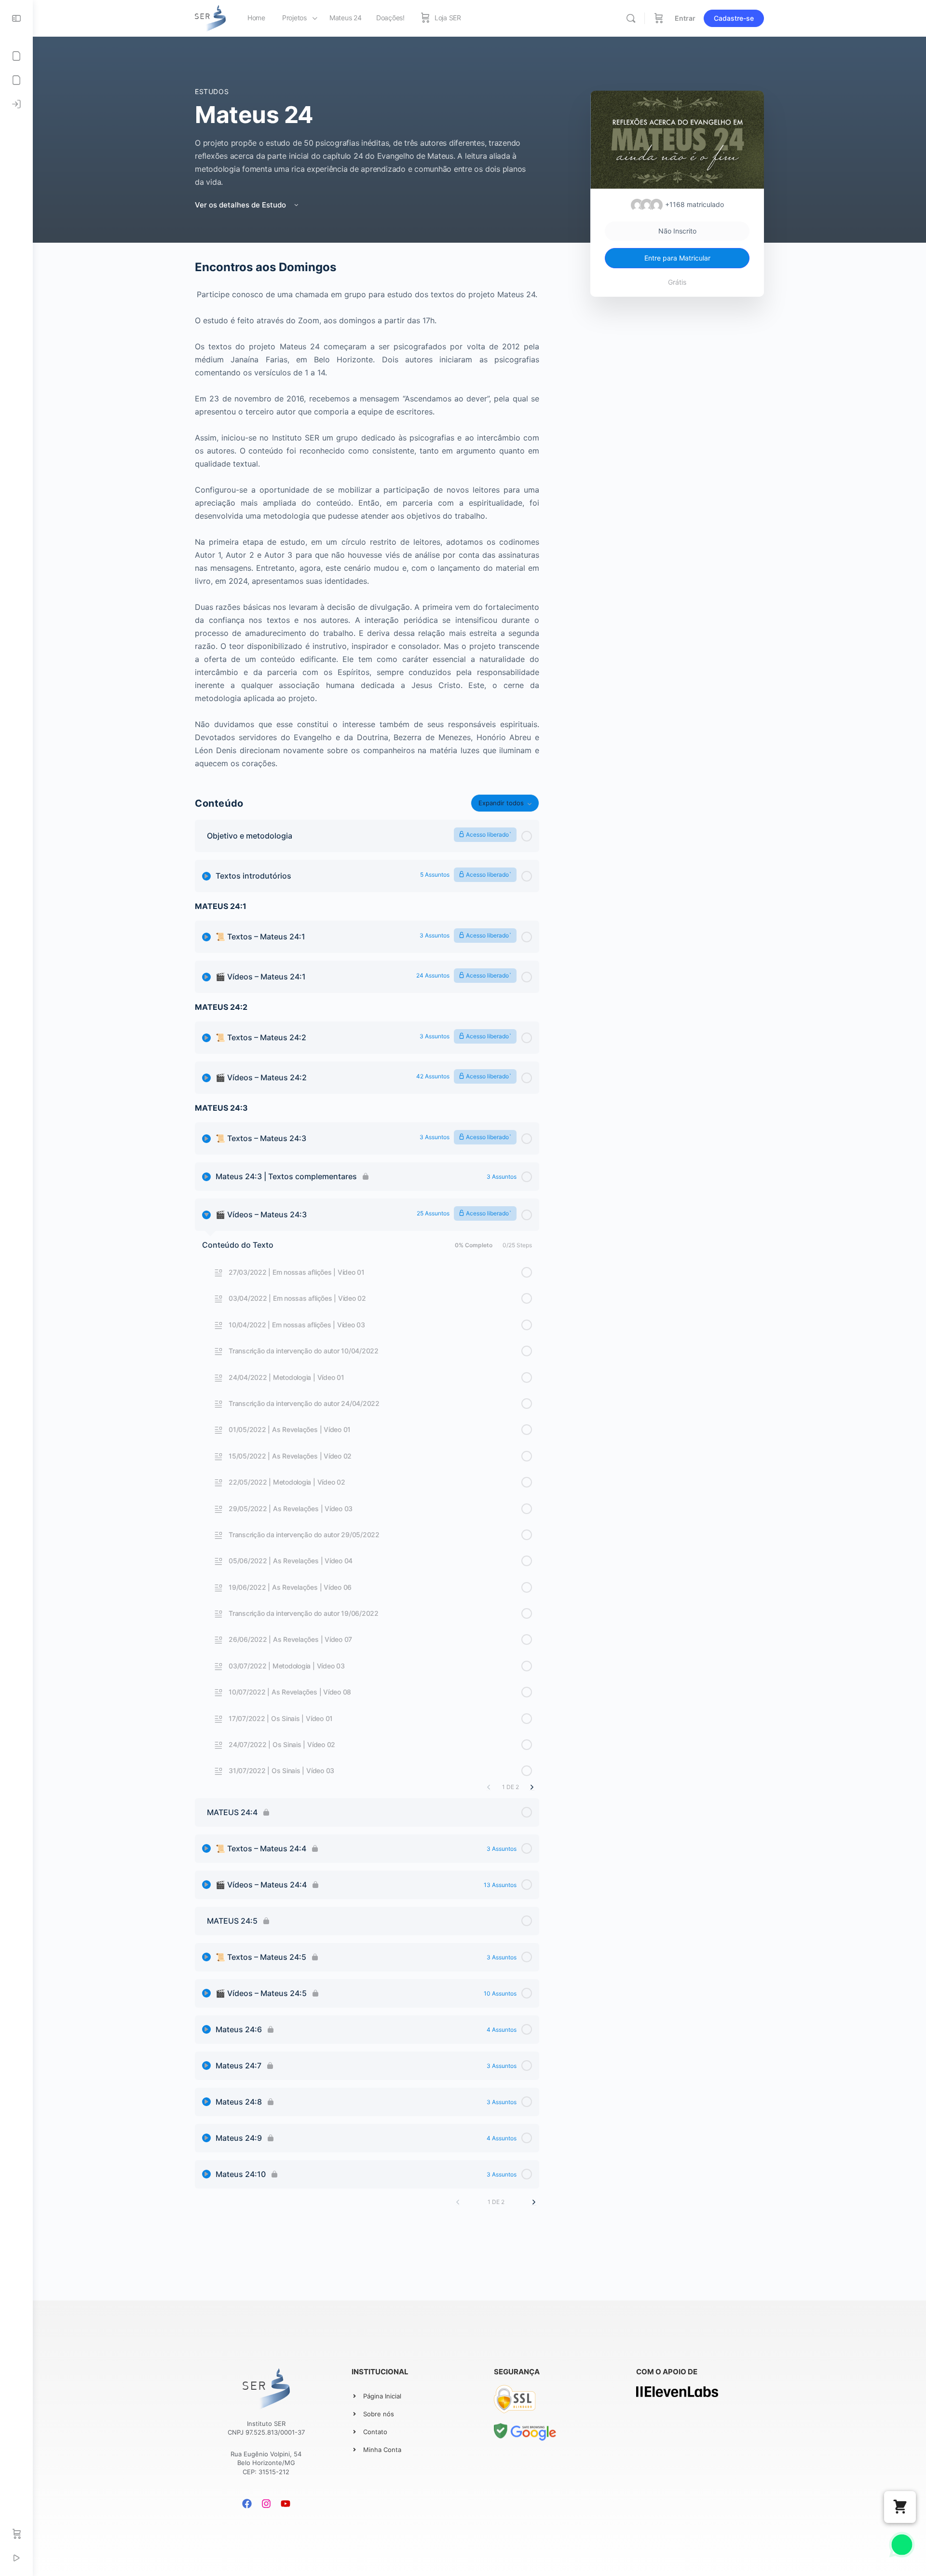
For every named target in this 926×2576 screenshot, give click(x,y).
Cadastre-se (734, 18)
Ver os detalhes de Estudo (241, 205)
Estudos (212, 91)
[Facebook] (247, 2504)
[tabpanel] (367, 515)
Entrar (685, 18)
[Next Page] (532, 1787)
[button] (900, 2507)
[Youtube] (286, 2504)
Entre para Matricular (677, 258)
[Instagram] (266, 2504)
